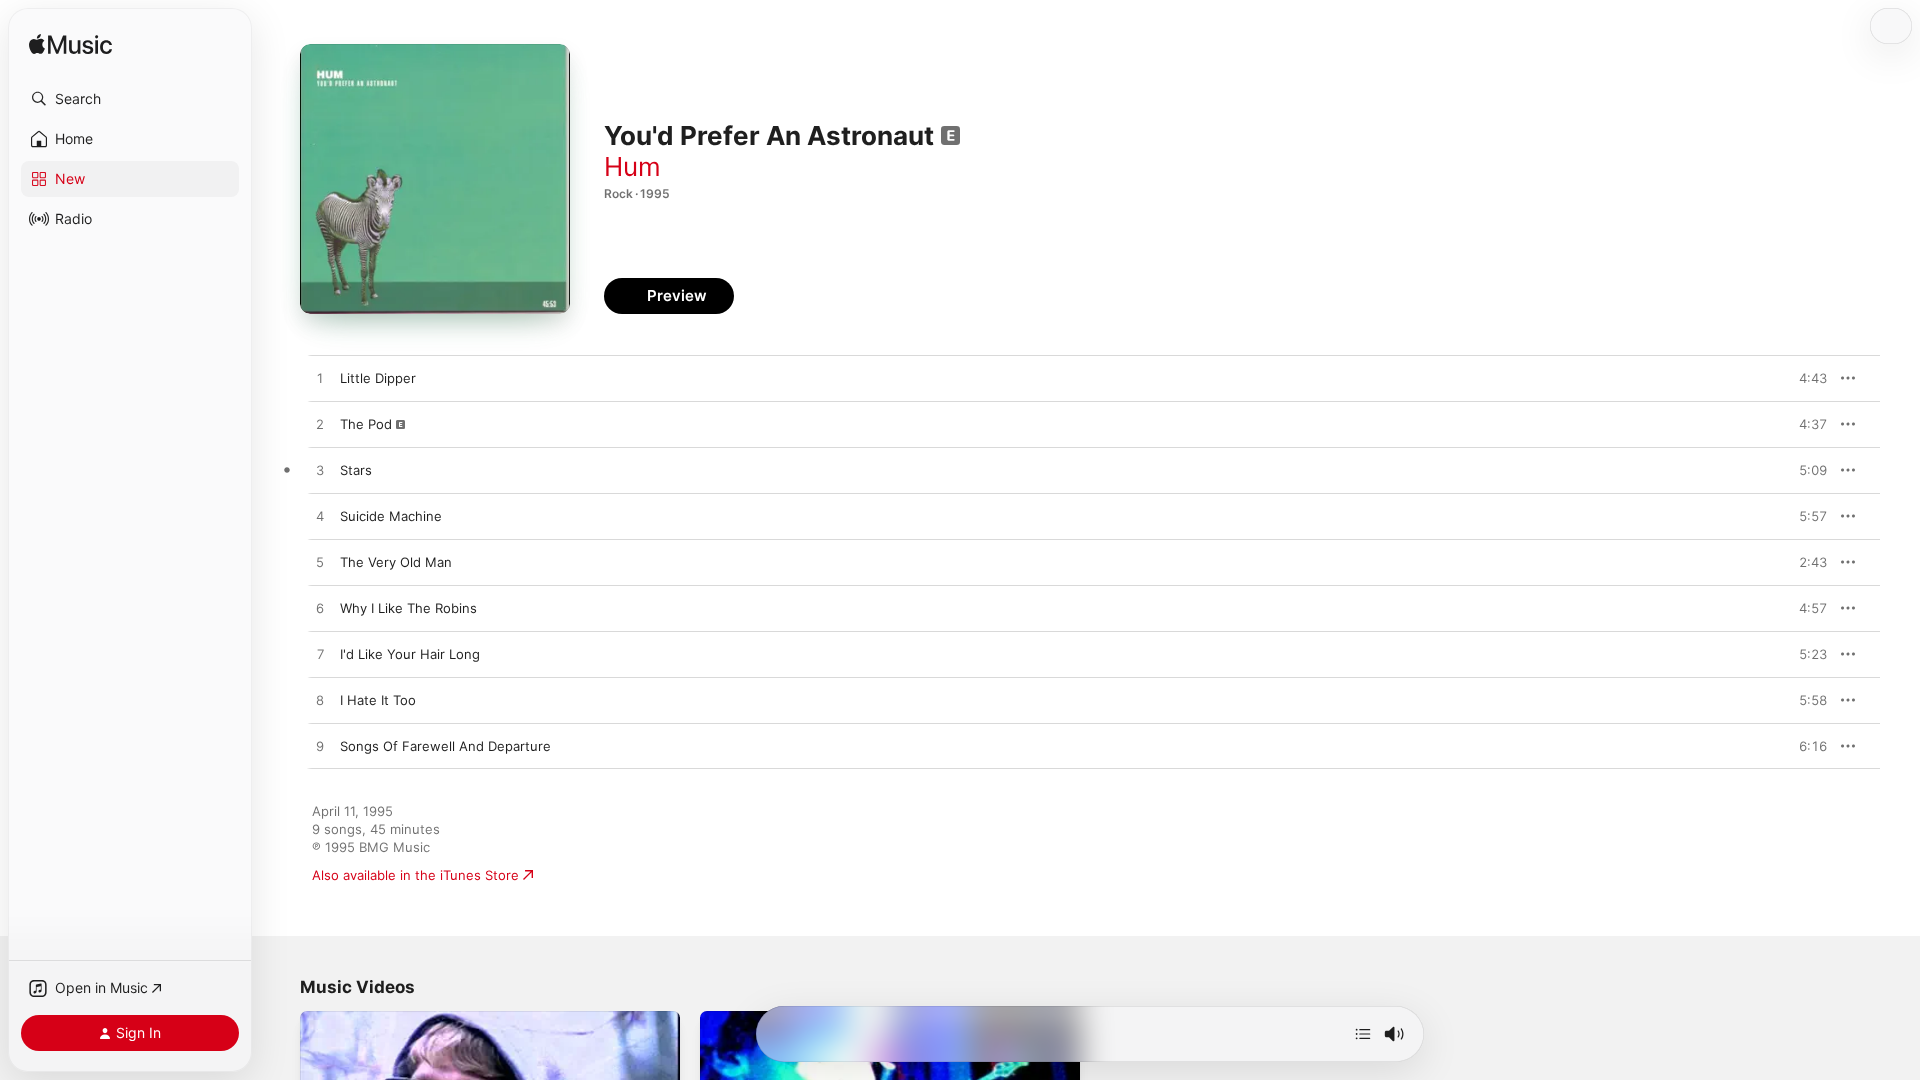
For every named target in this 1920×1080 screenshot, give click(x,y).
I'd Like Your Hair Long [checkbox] (410, 654)
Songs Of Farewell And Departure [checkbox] (445, 746)
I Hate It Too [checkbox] (378, 700)
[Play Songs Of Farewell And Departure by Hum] (320, 747)
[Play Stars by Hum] (320, 471)
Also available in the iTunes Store (415, 875)
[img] (70, 45)
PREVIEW (1805, 378)
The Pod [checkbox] (366, 424)
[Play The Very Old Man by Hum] (320, 563)
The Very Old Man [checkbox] (396, 562)
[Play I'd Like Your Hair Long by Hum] (320, 655)
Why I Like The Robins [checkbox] (408, 608)
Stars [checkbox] (356, 470)
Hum (632, 166)
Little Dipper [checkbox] (378, 378)
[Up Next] (1363, 1034)
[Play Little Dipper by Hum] (320, 379)
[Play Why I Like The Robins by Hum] (320, 609)
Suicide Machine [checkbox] (391, 516)
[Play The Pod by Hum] (320, 425)
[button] (130, 99)
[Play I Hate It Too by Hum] (320, 701)
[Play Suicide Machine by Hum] (320, 517)
